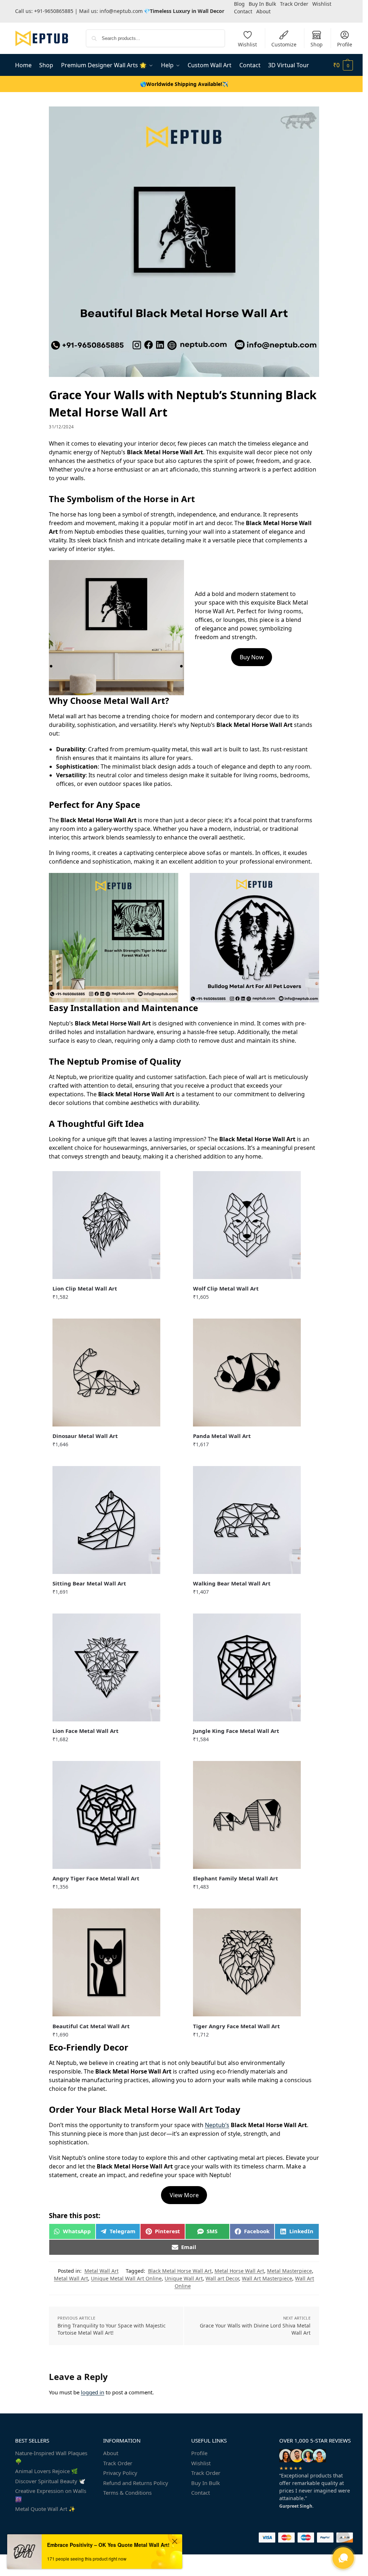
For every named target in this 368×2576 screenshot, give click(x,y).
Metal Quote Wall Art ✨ (45, 2509)
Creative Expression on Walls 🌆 (51, 2495)
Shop (317, 44)
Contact (243, 11)
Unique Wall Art (184, 2278)
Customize (284, 44)
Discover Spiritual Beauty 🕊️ (50, 2481)
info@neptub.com (121, 11)
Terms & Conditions (127, 2493)
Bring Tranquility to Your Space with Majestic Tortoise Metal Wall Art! (112, 2329)
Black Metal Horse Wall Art (180, 2271)
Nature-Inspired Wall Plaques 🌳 (51, 2457)
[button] (343, 65)
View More (184, 2195)
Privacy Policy (120, 2473)
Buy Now (252, 657)
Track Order (118, 2463)
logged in (93, 2392)
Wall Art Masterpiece (267, 2278)
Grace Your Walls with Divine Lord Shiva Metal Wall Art (255, 2329)
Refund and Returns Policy (136, 2483)
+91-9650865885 (54, 11)
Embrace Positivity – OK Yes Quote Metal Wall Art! (108, 2545)
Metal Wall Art (102, 2271)
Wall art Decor (222, 2278)
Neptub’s (217, 2125)
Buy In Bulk (206, 2483)
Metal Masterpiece (289, 2271)
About (263, 11)
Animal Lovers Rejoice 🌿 (47, 2471)
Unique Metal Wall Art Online (126, 2278)
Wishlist (247, 44)
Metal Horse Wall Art (239, 2271)
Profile (345, 44)
